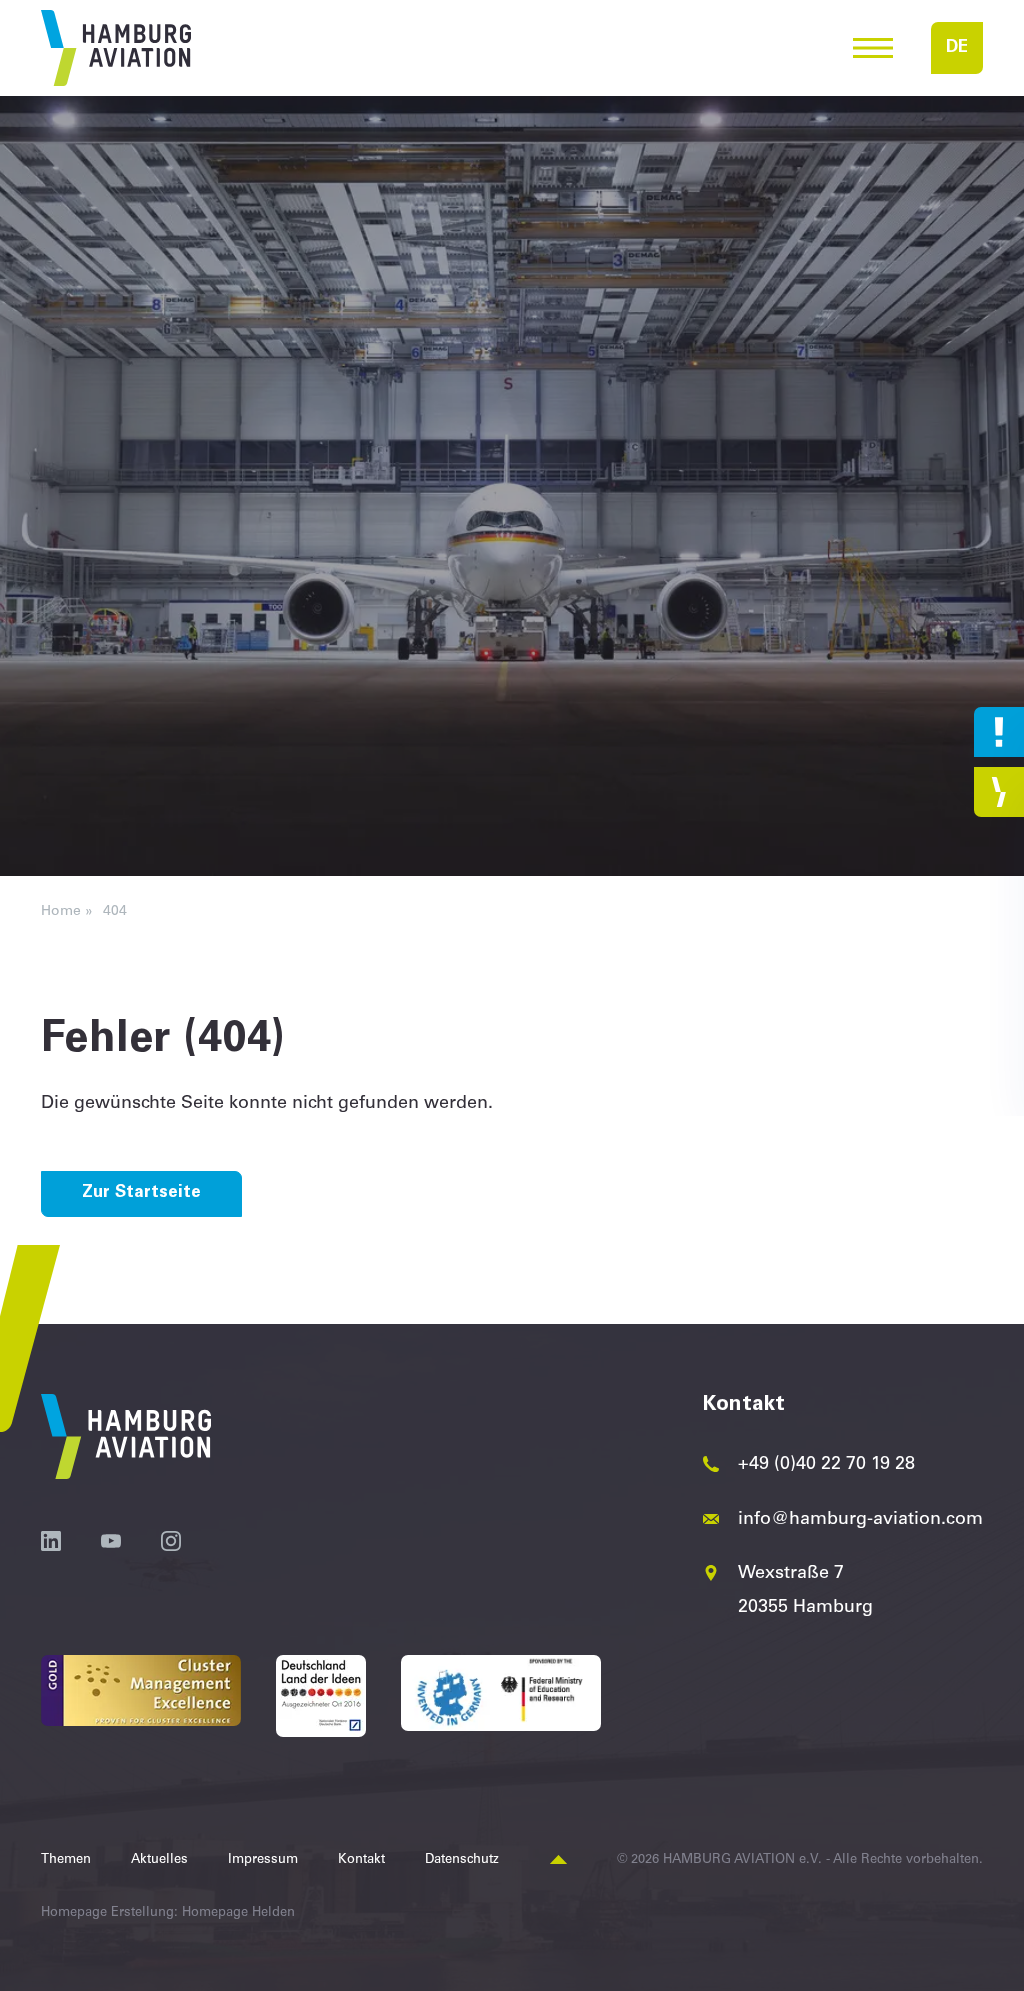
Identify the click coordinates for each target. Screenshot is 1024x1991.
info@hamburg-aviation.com (860, 1520)
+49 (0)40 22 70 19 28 (826, 1465)
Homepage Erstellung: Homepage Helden (168, 1913)
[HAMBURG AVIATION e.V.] (116, 48)
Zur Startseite (141, 1193)
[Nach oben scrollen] (558, 1860)
